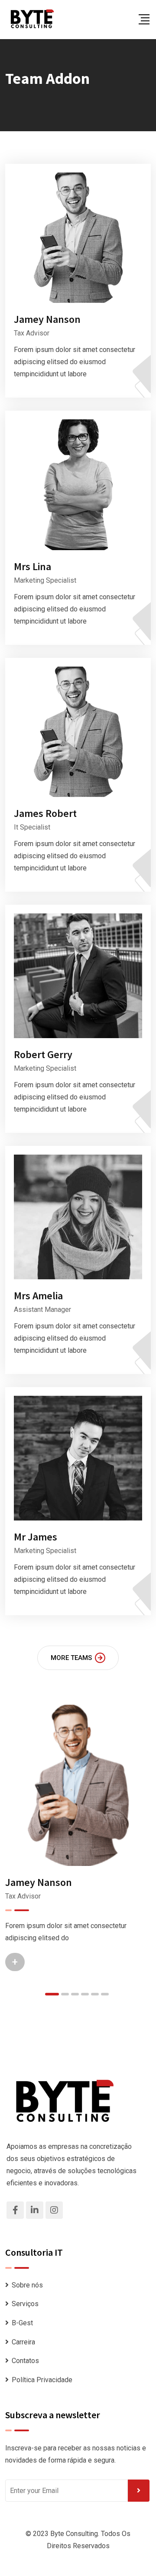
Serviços (25, 2304)
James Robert (45, 813)
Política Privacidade (42, 2380)
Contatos (25, 2361)
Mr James (36, 1537)
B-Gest (22, 2323)
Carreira (23, 2342)
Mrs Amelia (38, 1296)
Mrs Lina (32, 566)
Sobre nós (27, 2285)
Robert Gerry (43, 1054)
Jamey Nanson (47, 319)
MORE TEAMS (71, 1658)
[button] (52, 1994)
